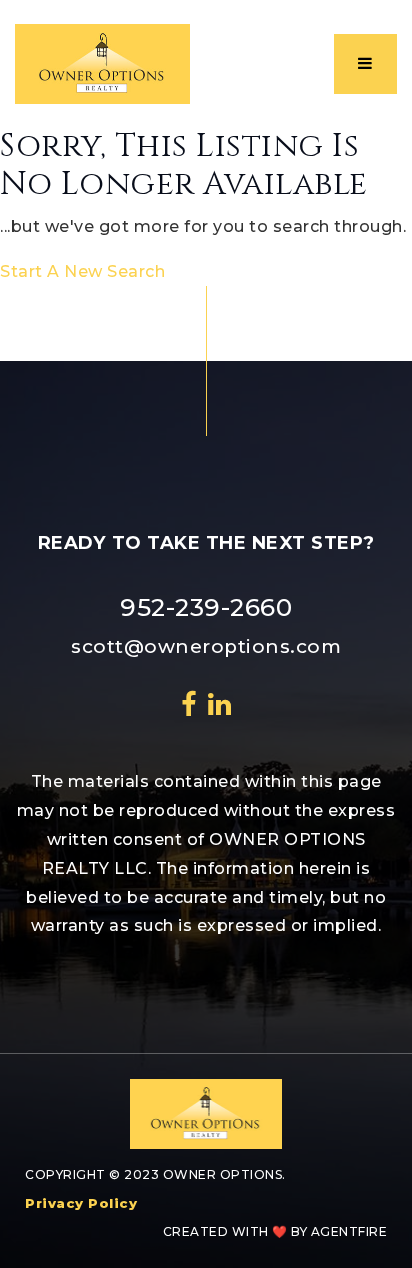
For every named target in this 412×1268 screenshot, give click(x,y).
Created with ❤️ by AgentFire (275, 1231)
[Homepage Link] (102, 62)
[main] (206, 207)
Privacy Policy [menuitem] (81, 1203)
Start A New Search (82, 271)
